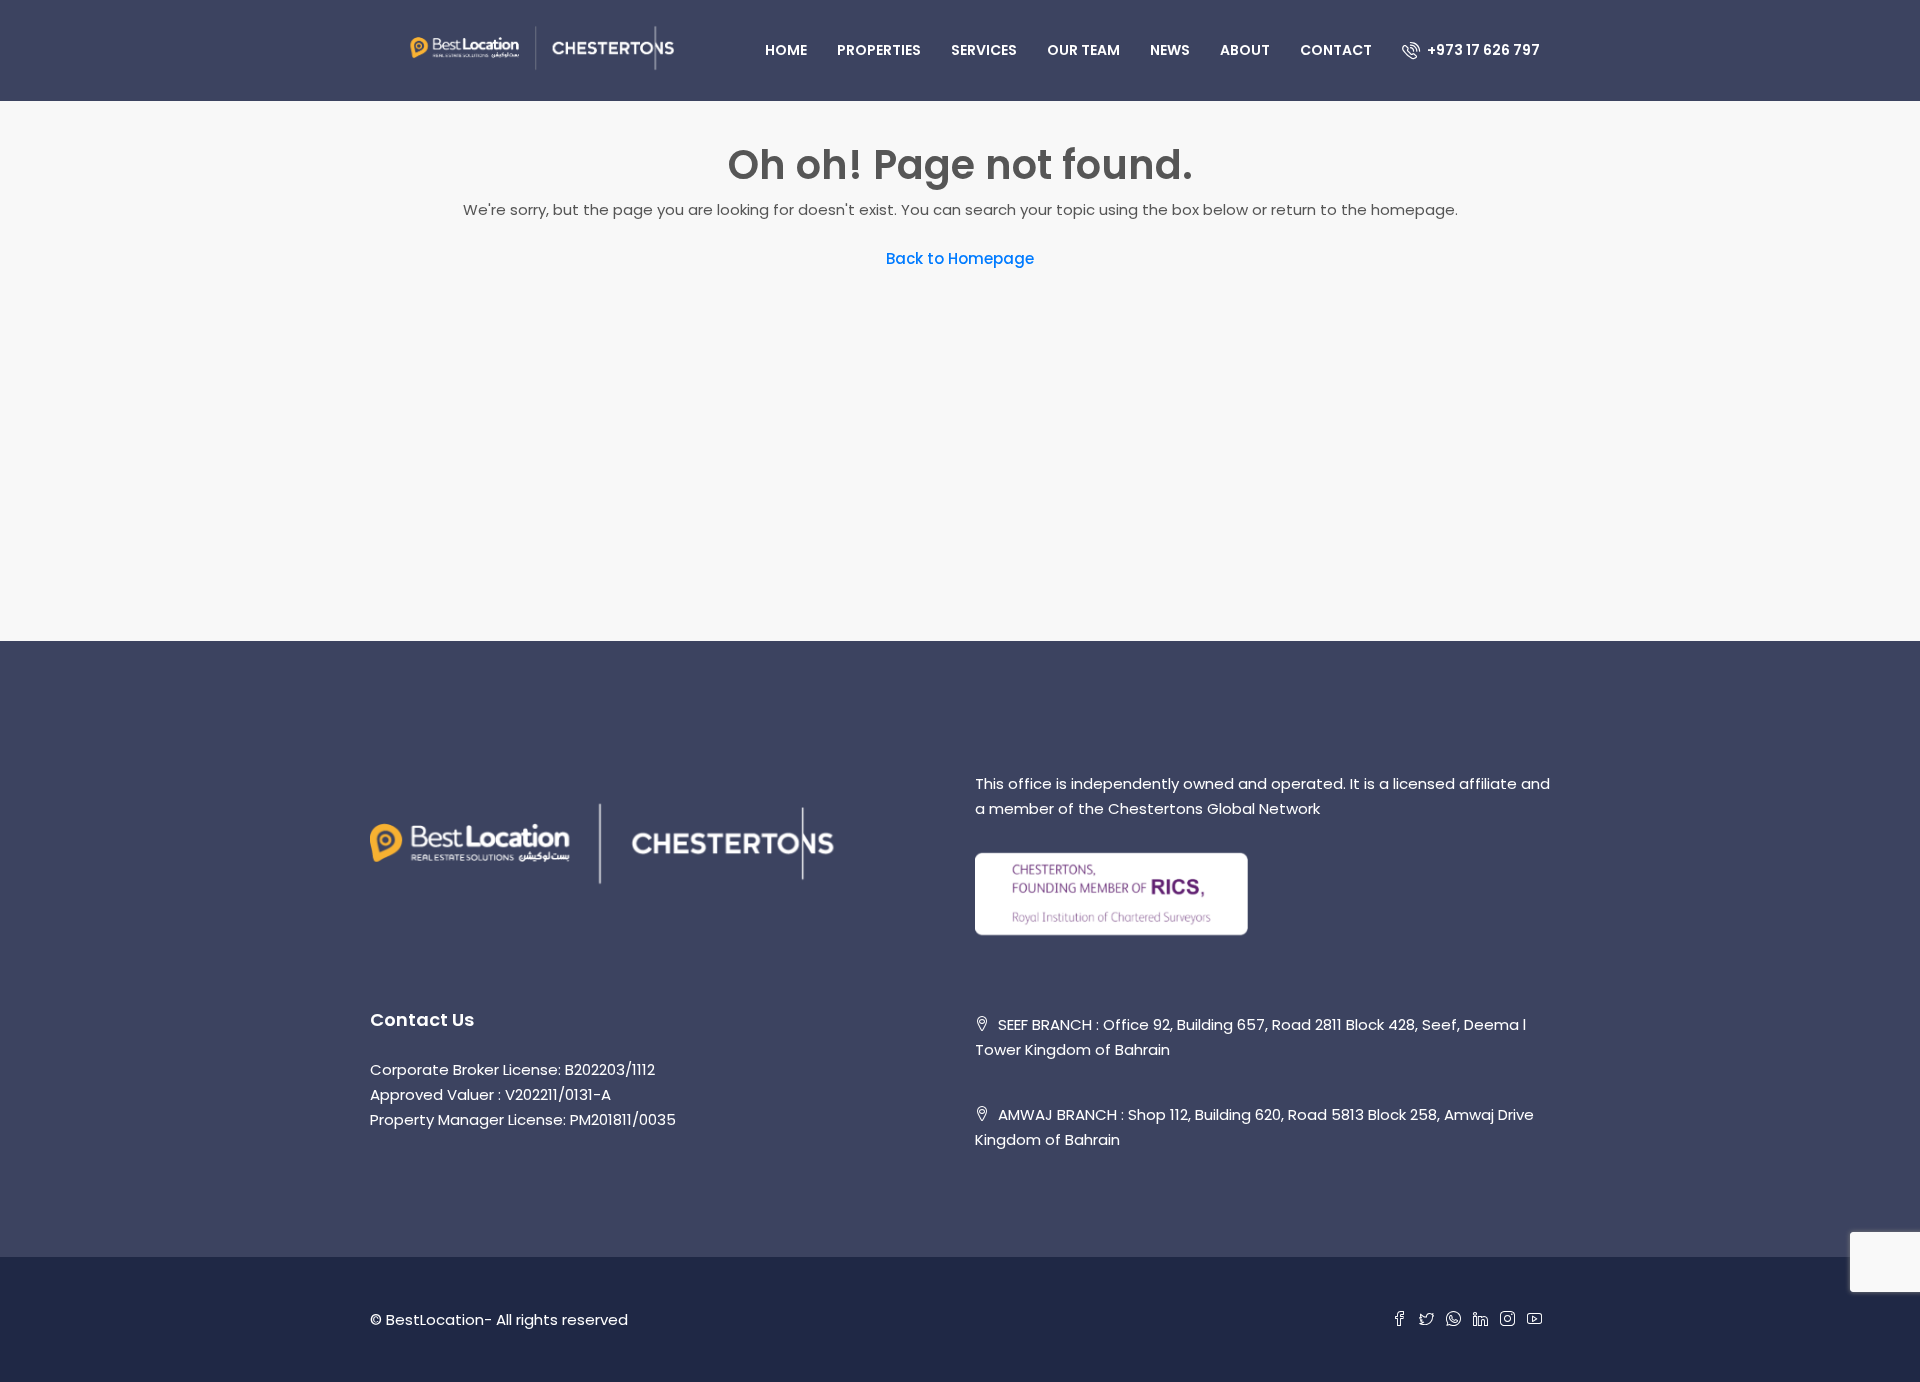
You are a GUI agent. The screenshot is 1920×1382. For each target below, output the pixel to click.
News (1170, 50)
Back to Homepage (960, 258)
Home (786, 50)
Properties (879, 50)
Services (984, 50)
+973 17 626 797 (1482, 50)
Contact (1336, 50)
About (1245, 50)
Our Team (1083, 50)
